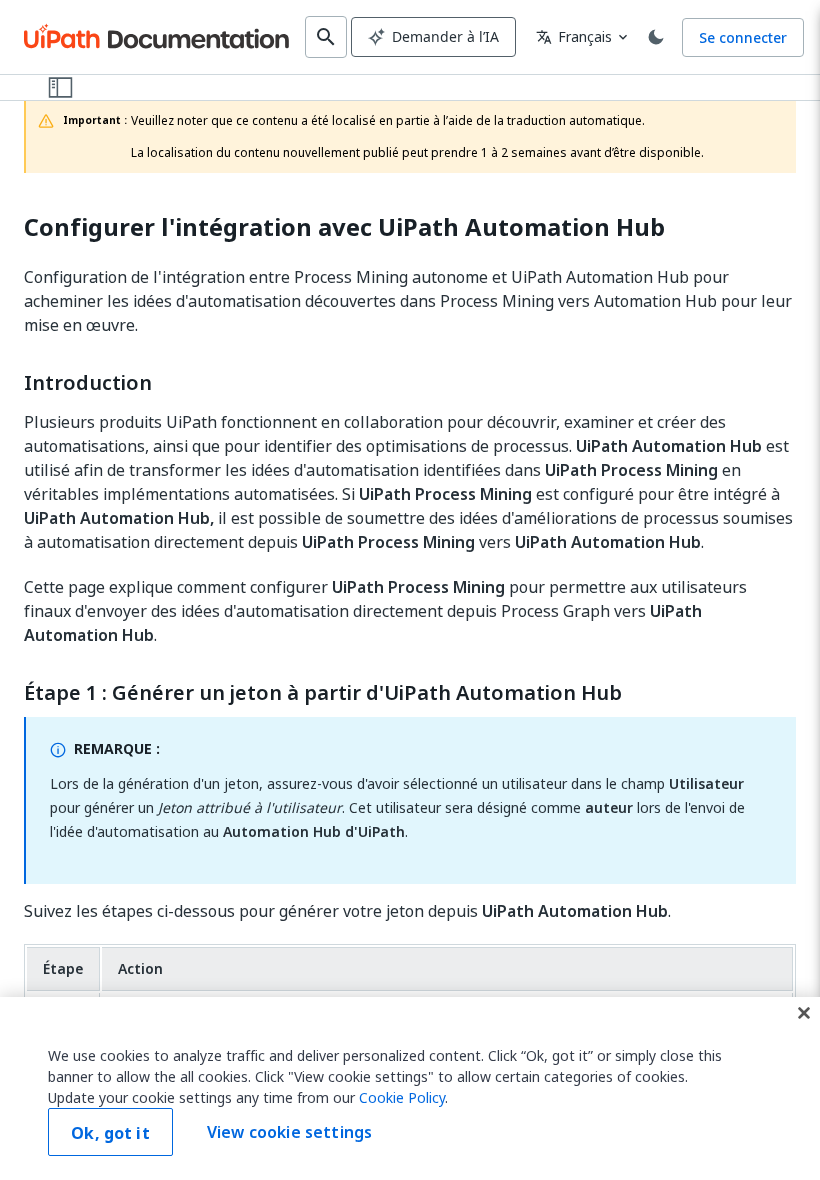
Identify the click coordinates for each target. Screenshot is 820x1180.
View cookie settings (289, 1132)
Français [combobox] (574, 36)
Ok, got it (110, 1133)
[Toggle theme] (656, 37)
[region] (410, 1088)
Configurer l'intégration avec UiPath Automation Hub (344, 227)
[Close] (804, 1013)
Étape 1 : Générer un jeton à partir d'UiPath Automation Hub (323, 693)
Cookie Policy (402, 1097)
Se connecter (743, 37)
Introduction (88, 383)
